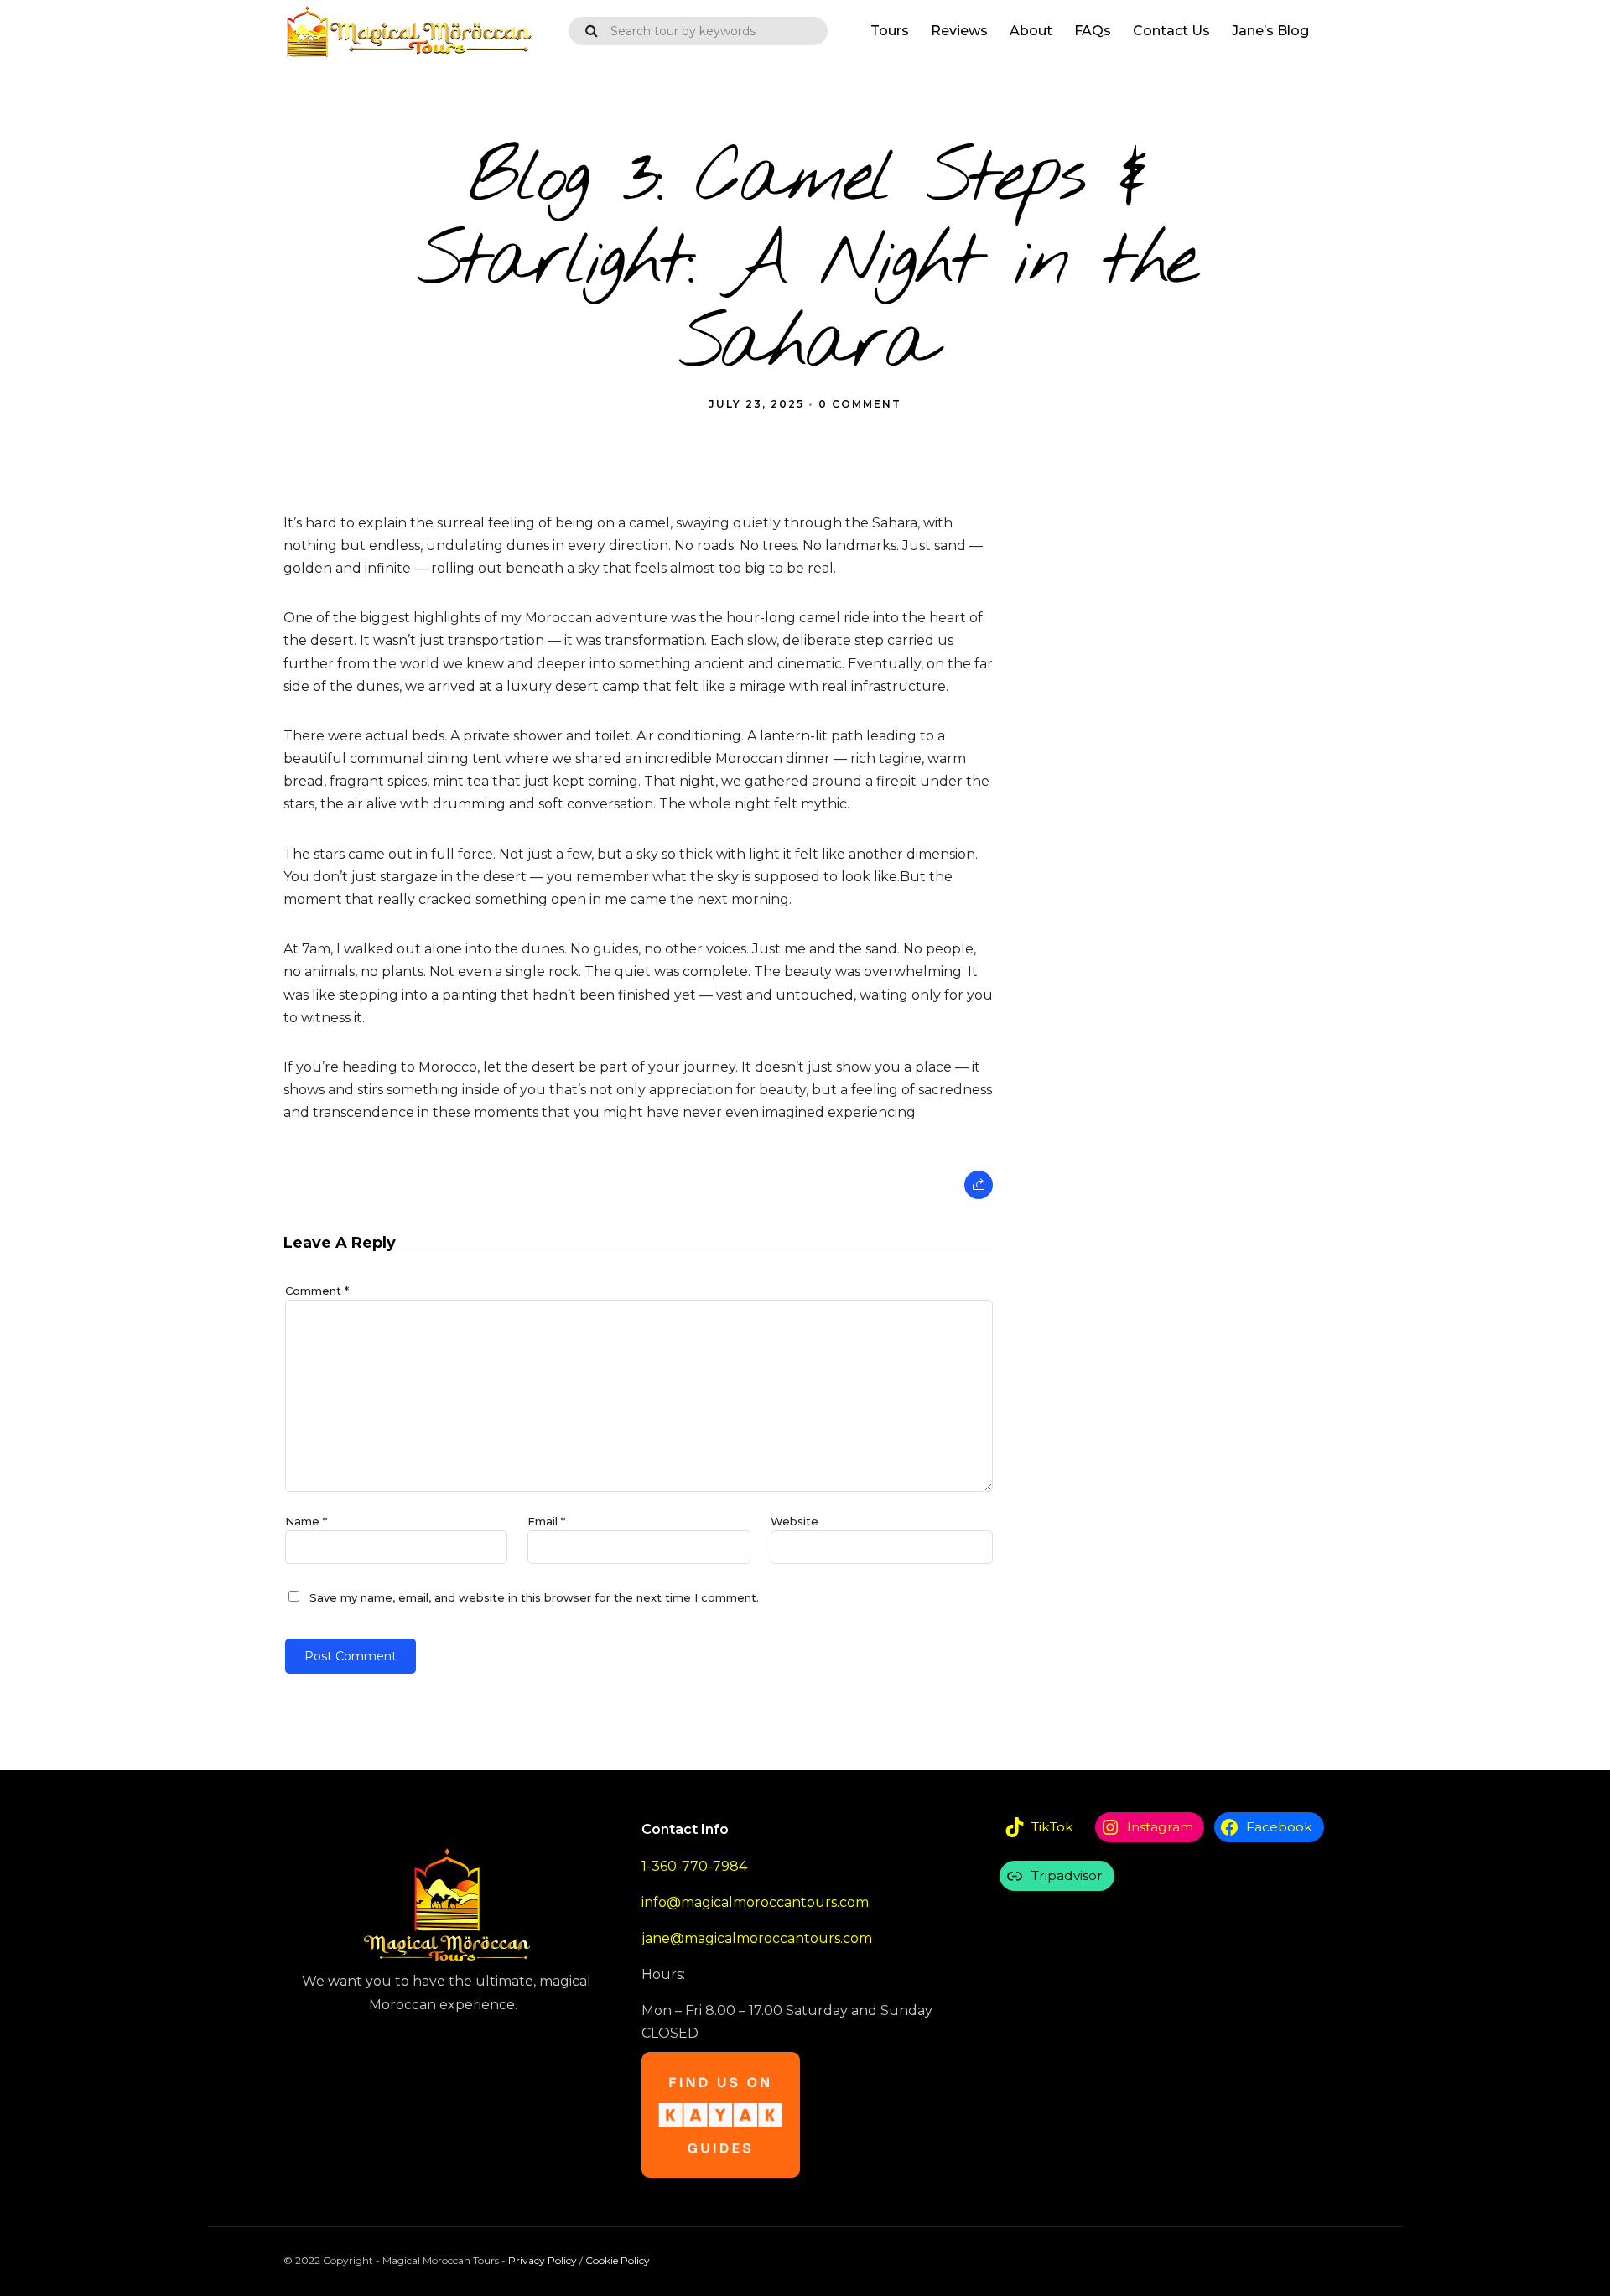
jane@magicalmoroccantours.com (757, 1938)
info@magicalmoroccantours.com (755, 1902)
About (1031, 31)
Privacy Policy (543, 2260)
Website (795, 1521)
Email (546, 1521)
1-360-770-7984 (694, 1866)
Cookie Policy (618, 2260)
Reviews (959, 31)
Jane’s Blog (1270, 31)
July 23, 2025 (756, 404)
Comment (317, 1291)
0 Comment (860, 404)
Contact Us (1171, 31)
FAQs (1093, 31)
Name (306, 1521)
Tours (890, 31)
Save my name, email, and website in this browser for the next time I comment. (534, 1597)
